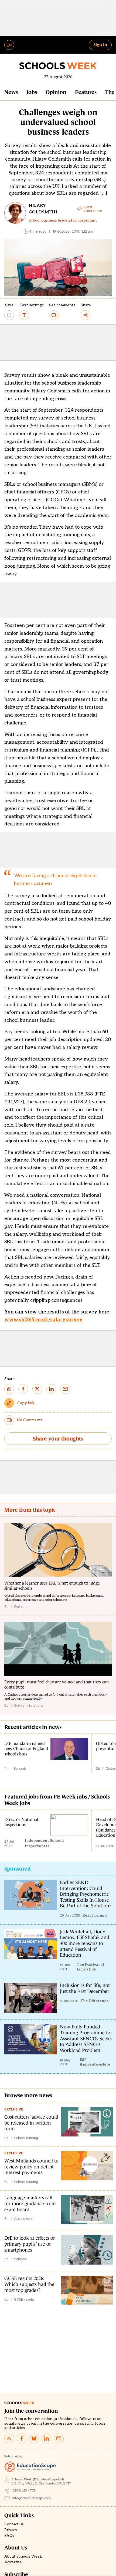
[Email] (59, 2438)
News (11, 92)
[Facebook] (22, 2438)
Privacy (11, 2530)
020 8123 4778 (24, 2491)
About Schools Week (23, 2557)
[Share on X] (37, 1389)
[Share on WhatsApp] (9, 1389)
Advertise (13, 2562)
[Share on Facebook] (23, 1389)
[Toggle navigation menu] (9, 45)
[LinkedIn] (46, 2438)
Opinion (56, 92)
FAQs (9, 2536)
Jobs (32, 92)
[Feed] (9, 2438)
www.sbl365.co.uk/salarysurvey (43, 1320)
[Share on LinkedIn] (51, 1389)
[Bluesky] (34, 2438)
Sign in (100, 45)
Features (86, 92)
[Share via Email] (65, 1389)
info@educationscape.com (32, 2498)
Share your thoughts (58, 1439)
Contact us (14, 2524)
